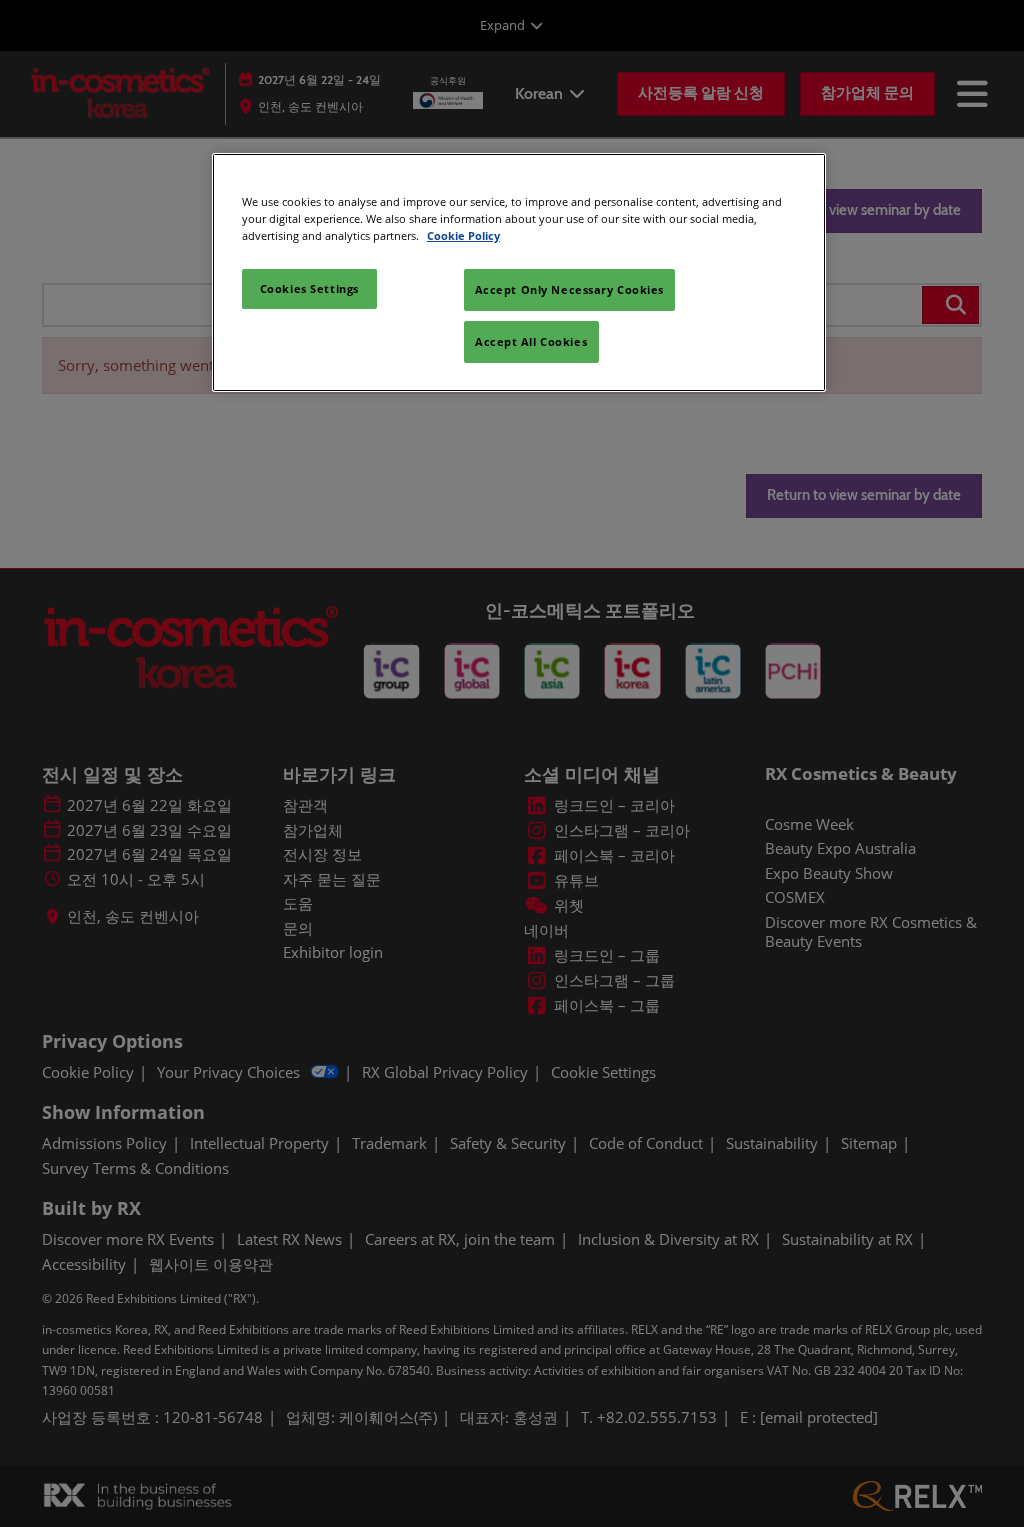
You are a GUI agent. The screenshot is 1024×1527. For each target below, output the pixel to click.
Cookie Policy (463, 235)
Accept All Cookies (531, 341)
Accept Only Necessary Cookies (570, 289)
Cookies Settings (309, 288)
